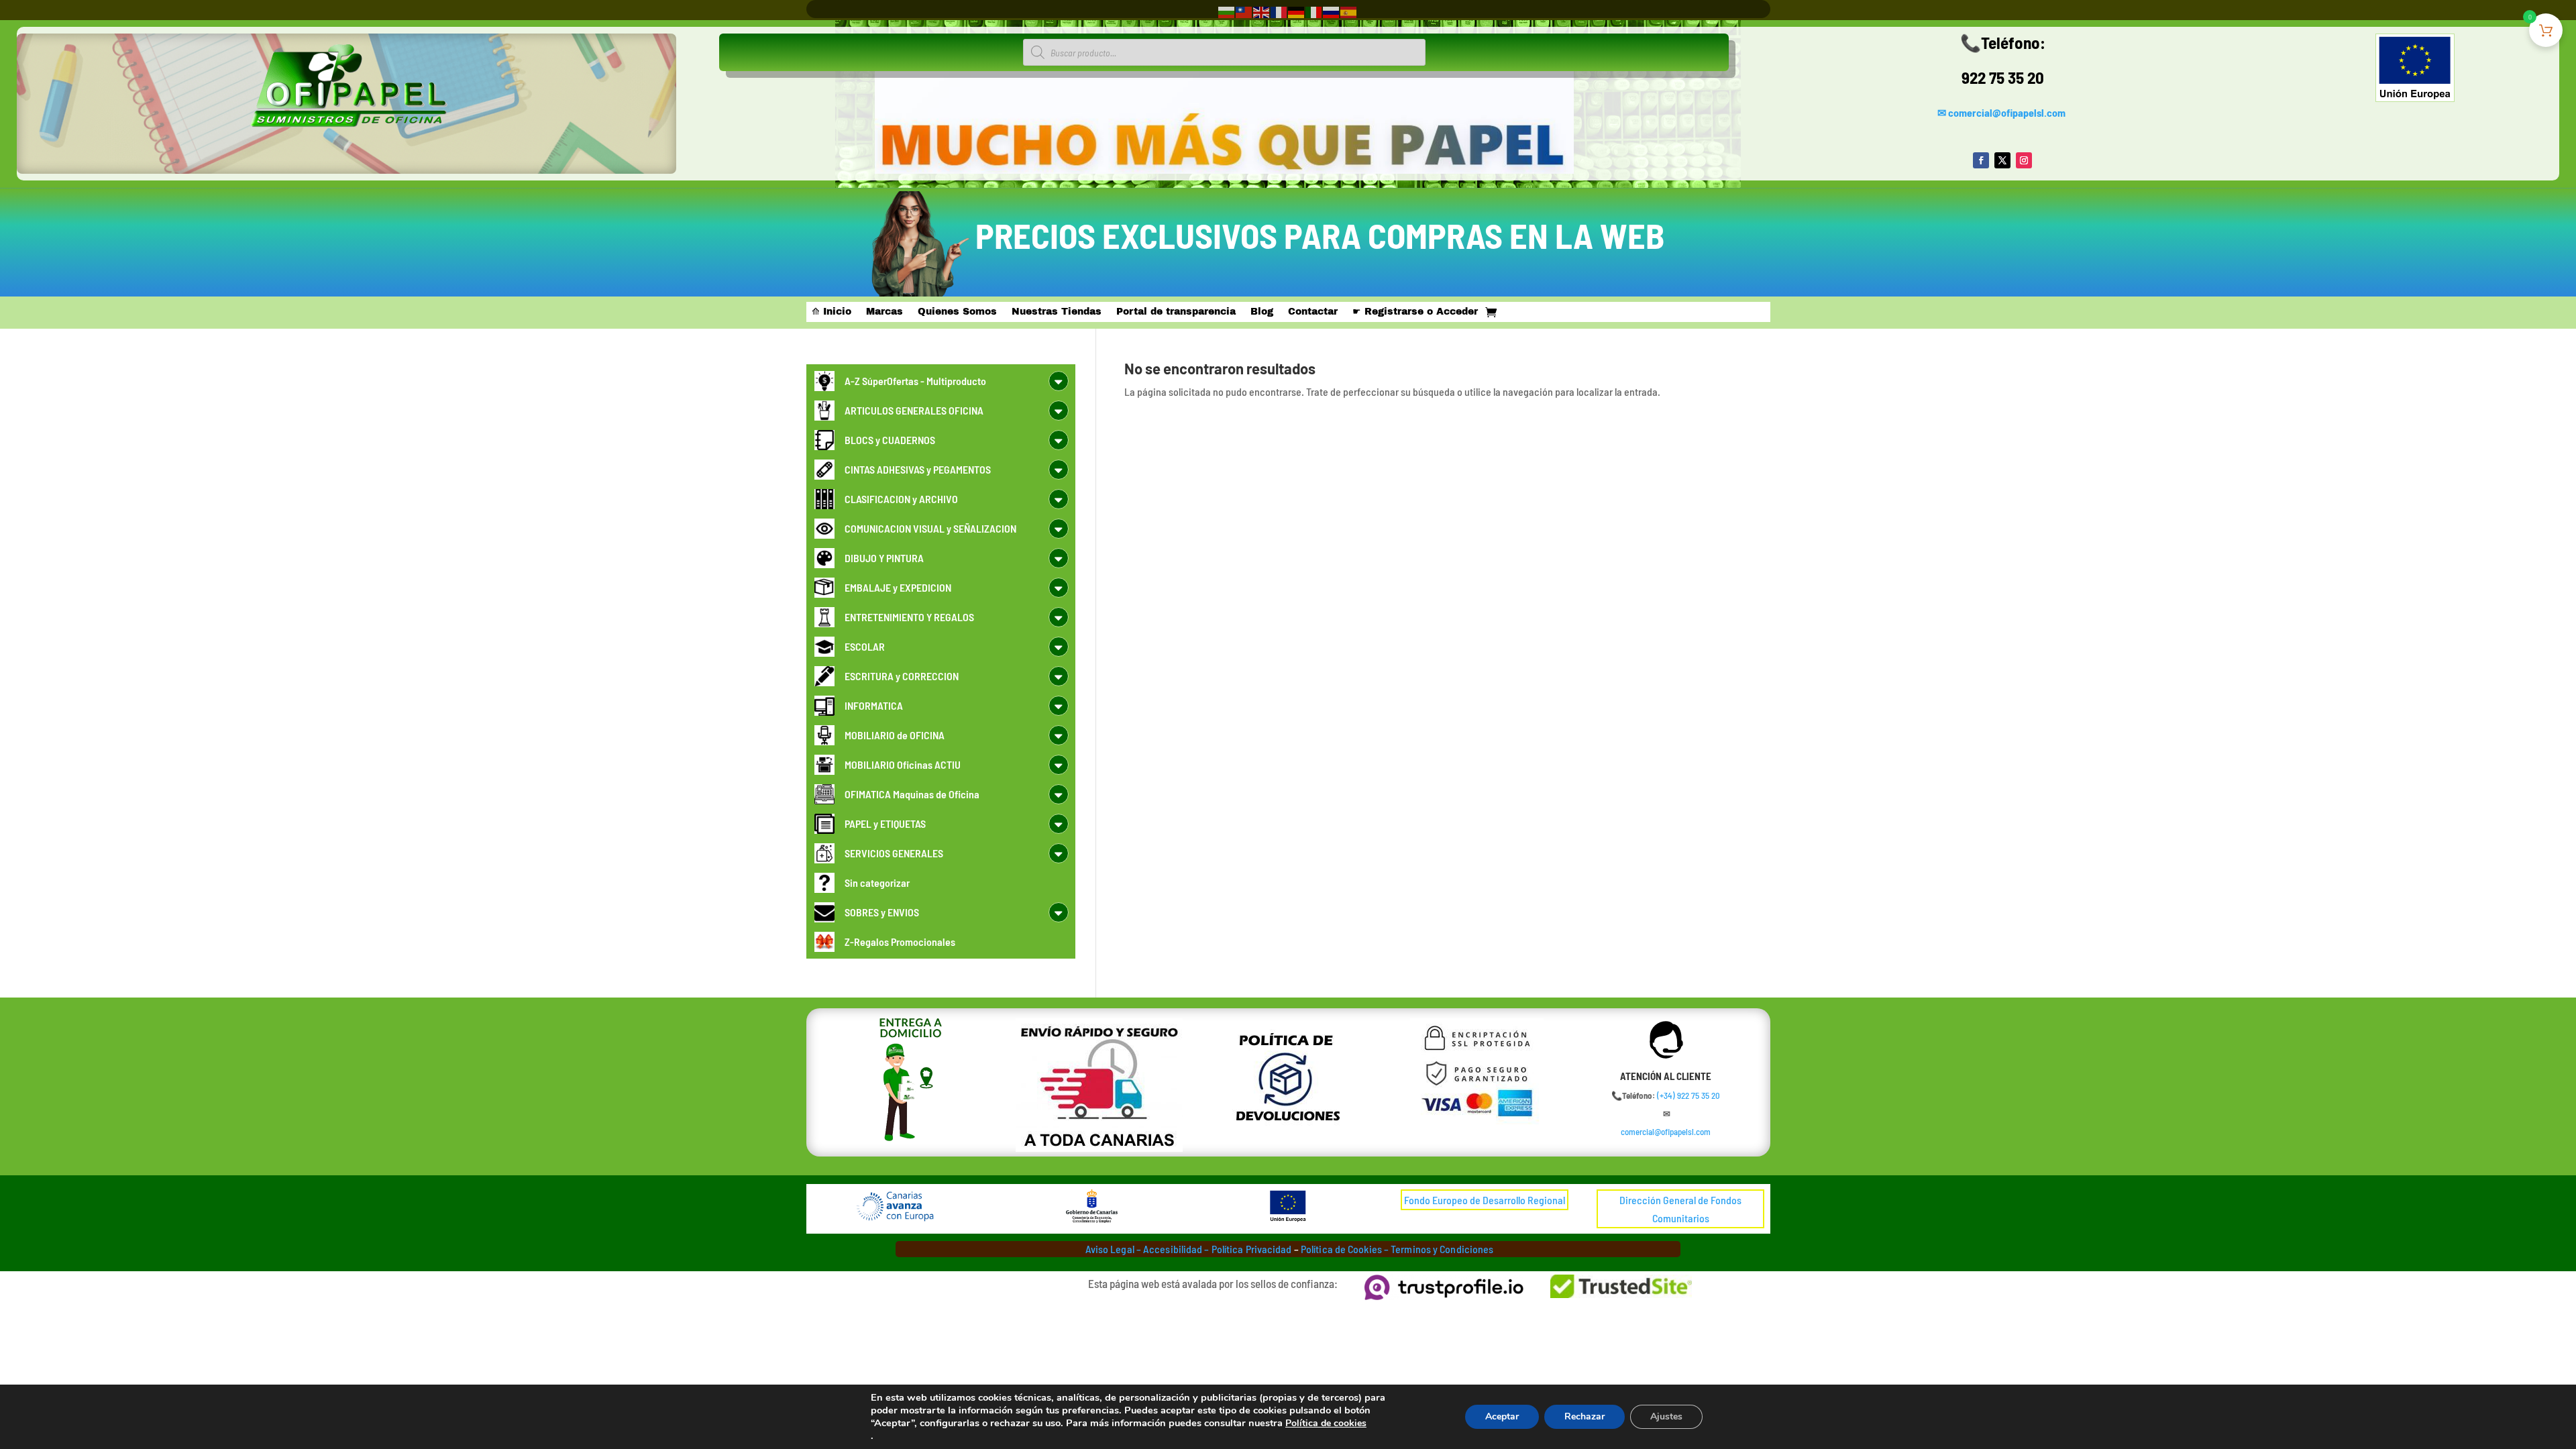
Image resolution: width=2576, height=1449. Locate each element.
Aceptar (1502, 1416)
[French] (1279, 11)
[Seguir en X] (2002, 160)
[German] (1297, 11)
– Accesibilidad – (1172, 1249)
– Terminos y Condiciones (1439, 1249)
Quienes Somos (957, 312)
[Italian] (1314, 11)
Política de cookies (1326, 1423)
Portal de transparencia (1176, 312)
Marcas (884, 312)
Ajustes (1666, 1416)
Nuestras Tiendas (1057, 312)
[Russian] (1332, 11)
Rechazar (1585, 1416)
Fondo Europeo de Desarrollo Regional (1485, 1200)
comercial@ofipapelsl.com (2007, 112)
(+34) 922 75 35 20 (1688, 1095)
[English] (1262, 11)
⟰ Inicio (831, 312)
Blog (1262, 312)
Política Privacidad (1252, 1249)
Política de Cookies (1341, 1249)
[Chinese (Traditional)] (1244, 11)
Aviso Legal (1110, 1249)
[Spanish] (1349, 11)
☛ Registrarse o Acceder (1415, 312)
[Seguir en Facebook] (1981, 160)
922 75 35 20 (2003, 77)
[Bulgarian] (1227, 11)
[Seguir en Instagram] (2024, 160)
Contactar (1313, 312)
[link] (1688, 1095)
